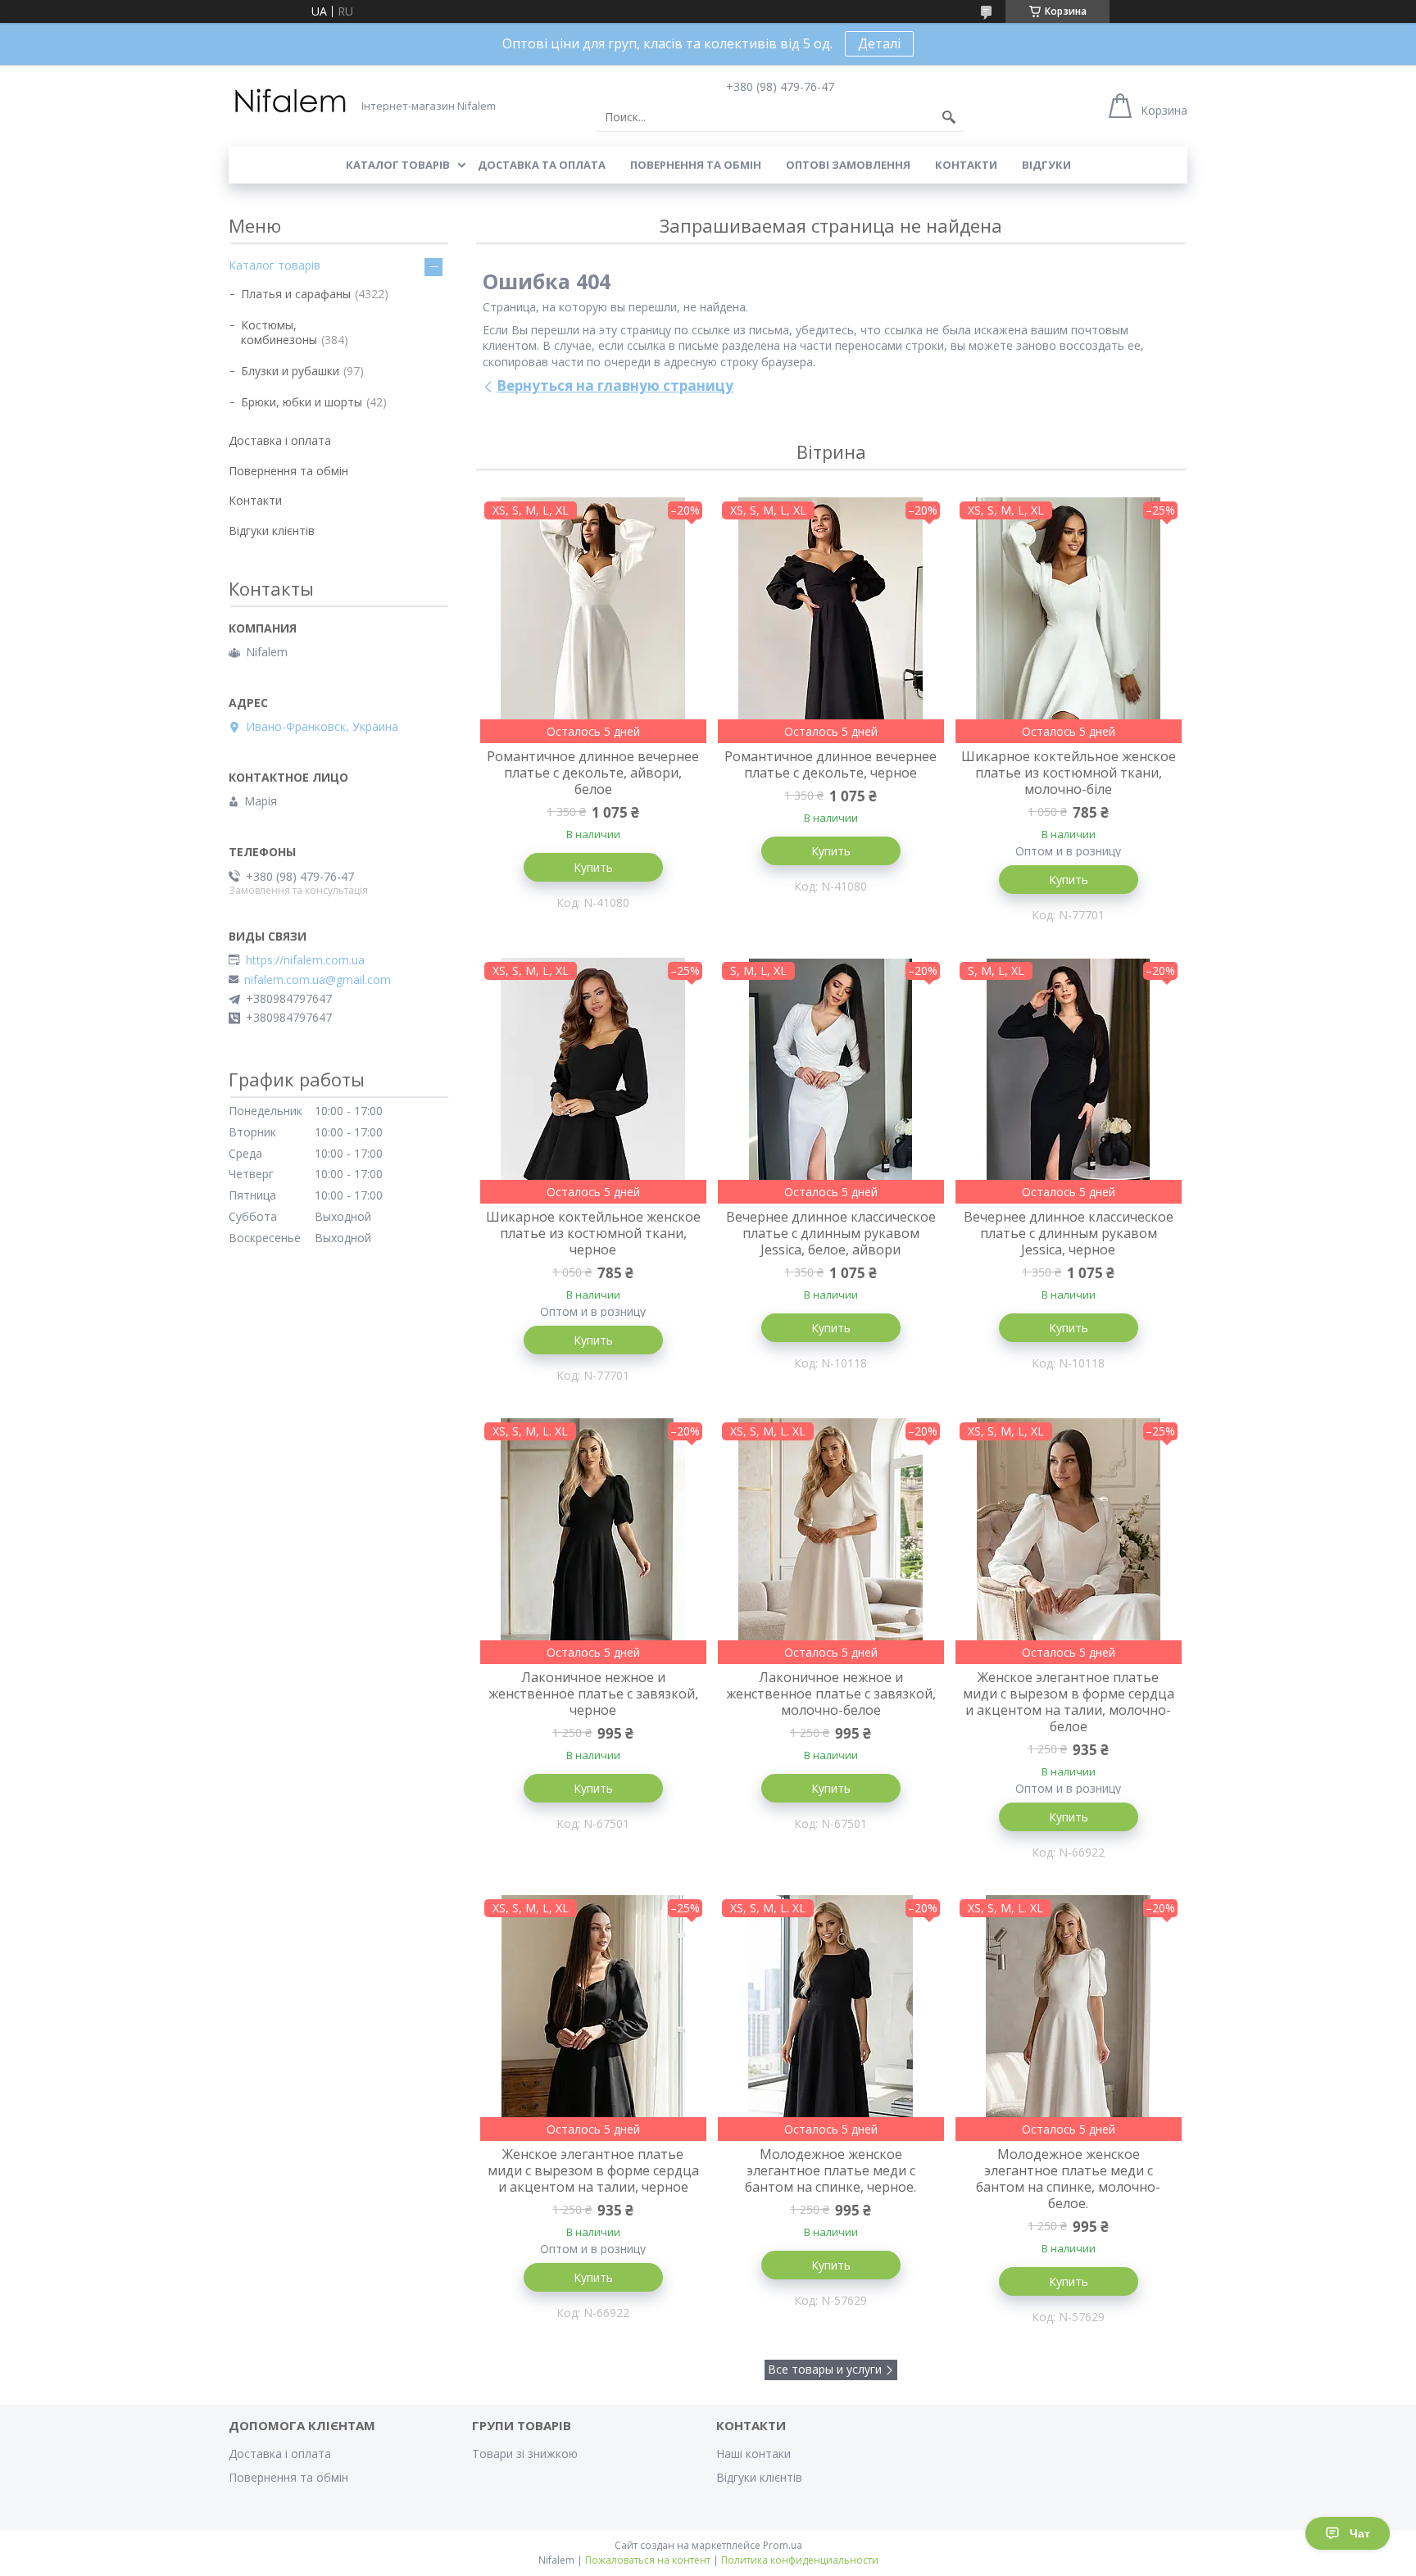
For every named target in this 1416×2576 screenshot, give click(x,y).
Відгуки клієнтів (272, 531)
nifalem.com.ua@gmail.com (318, 980)
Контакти (966, 165)
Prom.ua (783, 2545)
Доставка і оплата (280, 440)
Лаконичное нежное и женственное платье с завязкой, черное (593, 1694)
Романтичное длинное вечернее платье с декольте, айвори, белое (593, 773)
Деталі (879, 43)
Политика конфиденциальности (800, 2560)
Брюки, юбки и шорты (302, 402)
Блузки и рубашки (290, 371)
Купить (593, 867)
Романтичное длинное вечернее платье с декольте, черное (831, 764)
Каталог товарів (398, 165)
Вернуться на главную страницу (615, 385)
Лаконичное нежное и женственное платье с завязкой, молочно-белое (831, 1694)
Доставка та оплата (542, 165)
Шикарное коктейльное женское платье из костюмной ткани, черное (593, 1233)
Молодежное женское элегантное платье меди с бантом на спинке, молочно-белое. (1068, 2179)
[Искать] (949, 117)
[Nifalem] (290, 102)
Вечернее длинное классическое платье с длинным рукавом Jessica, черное (1069, 1233)
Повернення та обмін (696, 165)
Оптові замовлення (848, 165)
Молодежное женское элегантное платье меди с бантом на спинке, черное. (831, 2170)
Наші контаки (753, 2454)
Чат (1360, 2533)
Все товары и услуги (825, 2369)
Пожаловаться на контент (648, 2560)
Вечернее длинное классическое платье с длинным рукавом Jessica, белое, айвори (831, 1233)
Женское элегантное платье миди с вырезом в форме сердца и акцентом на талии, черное (593, 2170)
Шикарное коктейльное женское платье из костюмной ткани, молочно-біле (1069, 773)
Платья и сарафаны (296, 294)
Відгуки (1046, 165)
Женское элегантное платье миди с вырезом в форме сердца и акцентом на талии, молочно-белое (1069, 1702)
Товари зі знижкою (525, 2454)
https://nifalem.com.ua (305, 960)
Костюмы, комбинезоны (279, 332)
